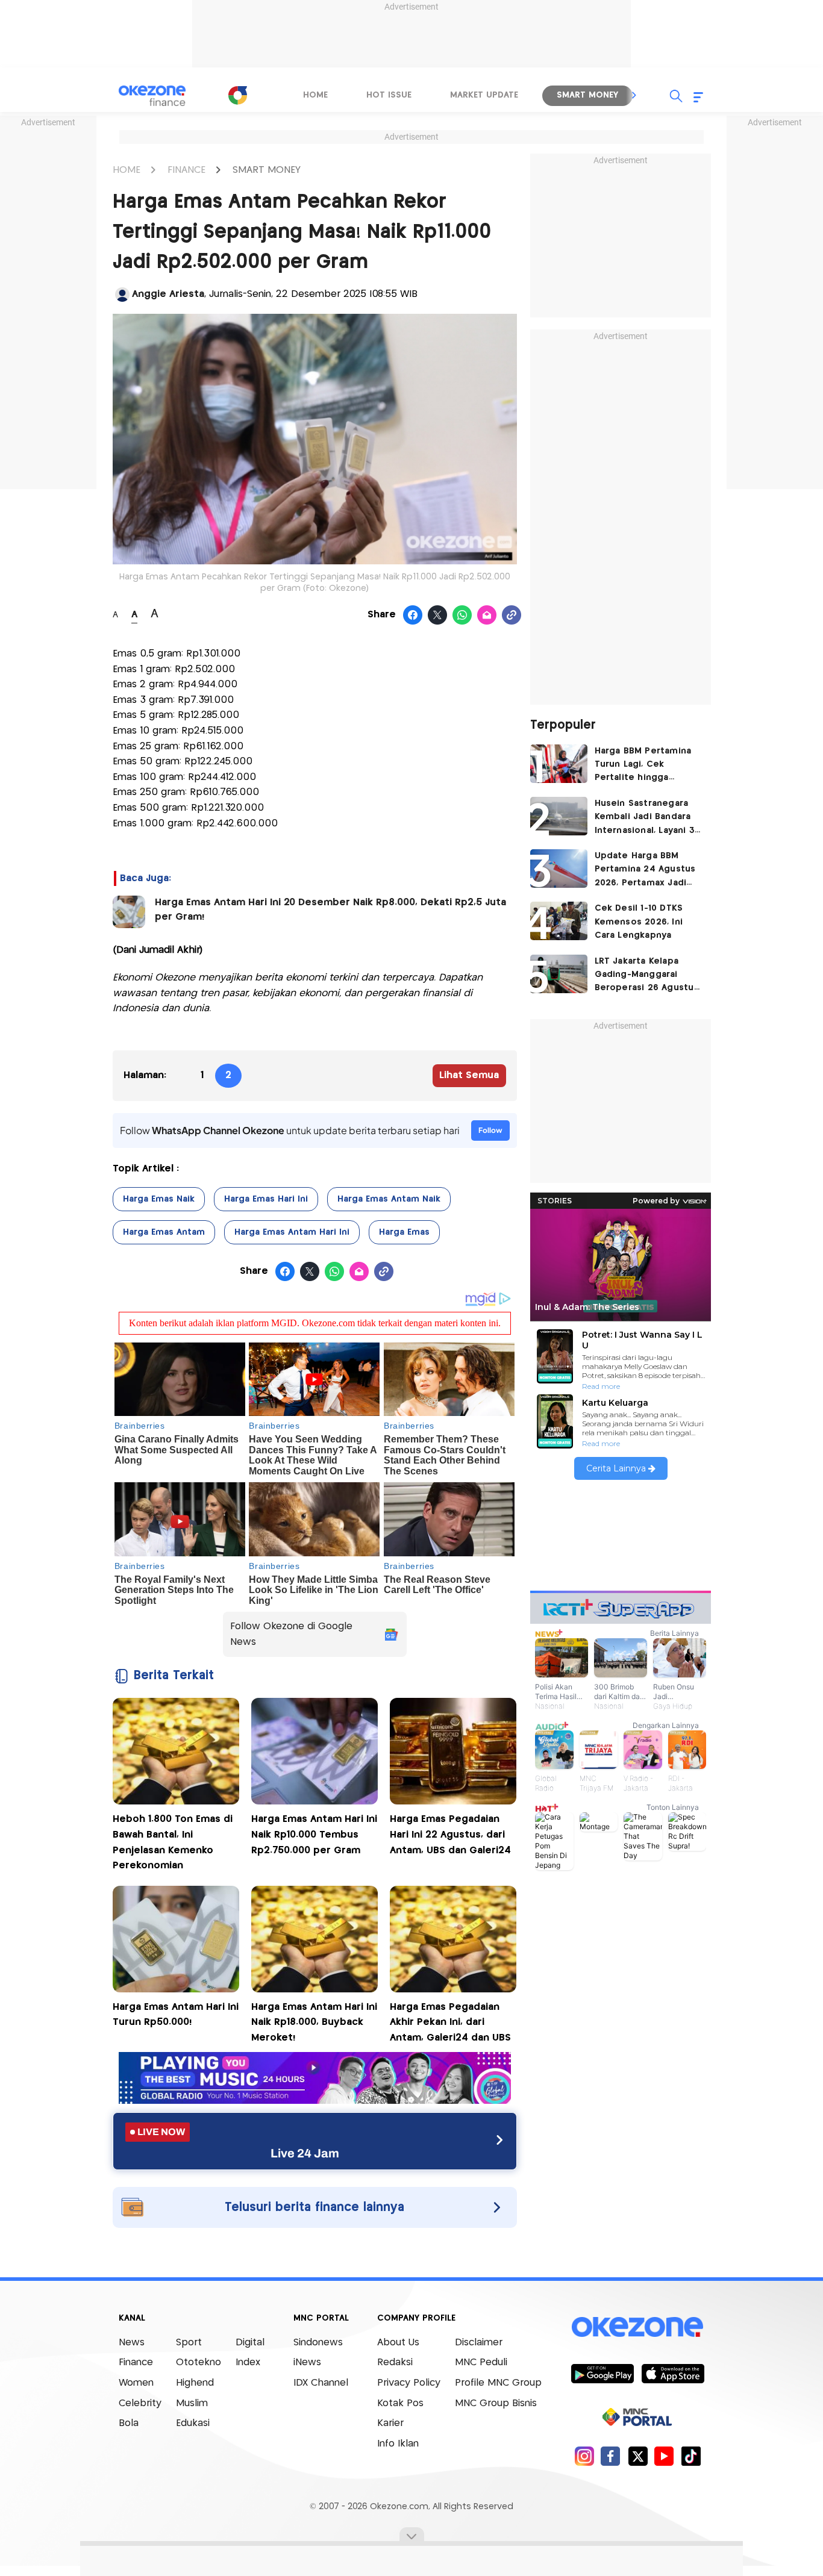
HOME (127, 170)
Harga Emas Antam (164, 1232)
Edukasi (193, 2423)
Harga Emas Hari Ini (266, 1199)
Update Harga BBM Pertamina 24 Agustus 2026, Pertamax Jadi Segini (645, 871)
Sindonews (318, 2343)
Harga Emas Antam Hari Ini (292, 1232)
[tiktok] (691, 2456)
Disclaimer (479, 2343)
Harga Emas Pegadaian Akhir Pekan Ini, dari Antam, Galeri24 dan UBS (450, 2022)
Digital (250, 2343)
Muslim (192, 2403)
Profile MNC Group (498, 2383)
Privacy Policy (409, 2383)
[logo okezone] (637, 2327)
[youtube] (664, 2456)
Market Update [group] (484, 95)
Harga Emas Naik (159, 1199)
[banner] (315, 2100)
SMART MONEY (267, 170)
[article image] (559, 764)
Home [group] (315, 95)
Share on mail (487, 616)
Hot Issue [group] (389, 95)
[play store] (602, 2373)
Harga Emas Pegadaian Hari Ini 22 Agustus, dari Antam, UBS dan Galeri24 (450, 1835)
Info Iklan (398, 2444)
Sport (189, 2343)
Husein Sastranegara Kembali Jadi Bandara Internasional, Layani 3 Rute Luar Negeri (645, 818)
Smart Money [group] (587, 95)
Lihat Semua (469, 1075)
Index (248, 2362)
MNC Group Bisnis (496, 2403)
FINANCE (186, 170)
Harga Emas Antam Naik (389, 1199)
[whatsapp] (462, 616)
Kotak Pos (400, 2403)
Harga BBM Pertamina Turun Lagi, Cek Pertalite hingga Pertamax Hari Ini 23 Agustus (643, 766)
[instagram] (584, 2456)
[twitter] (638, 2456)
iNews (307, 2362)
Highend (195, 2383)
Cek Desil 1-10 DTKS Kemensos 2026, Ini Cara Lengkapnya (639, 922)
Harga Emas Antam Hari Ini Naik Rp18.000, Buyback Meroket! (314, 2022)
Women (136, 2383)
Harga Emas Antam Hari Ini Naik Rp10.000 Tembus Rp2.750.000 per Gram (314, 1835)
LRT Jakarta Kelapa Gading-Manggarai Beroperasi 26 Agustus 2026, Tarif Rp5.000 (647, 976)
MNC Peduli (481, 2362)
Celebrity (140, 2403)
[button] (634, 95)
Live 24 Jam (305, 2153)
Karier (390, 2423)
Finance (136, 2362)
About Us (398, 2343)
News (132, 2343)
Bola (129, 2423)
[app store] (673, 2373)
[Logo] (237, 95)
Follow (490, 1130)
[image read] (129, 912)
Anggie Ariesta (168, 294)
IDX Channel (321, 2383)
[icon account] (122, 295)
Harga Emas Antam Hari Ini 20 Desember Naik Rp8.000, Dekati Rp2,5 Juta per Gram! (330, 910)
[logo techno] (152, 96)
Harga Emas (404, 1232)
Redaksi (395, 2362)
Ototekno (199, 2362)
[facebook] (611, 2456)
